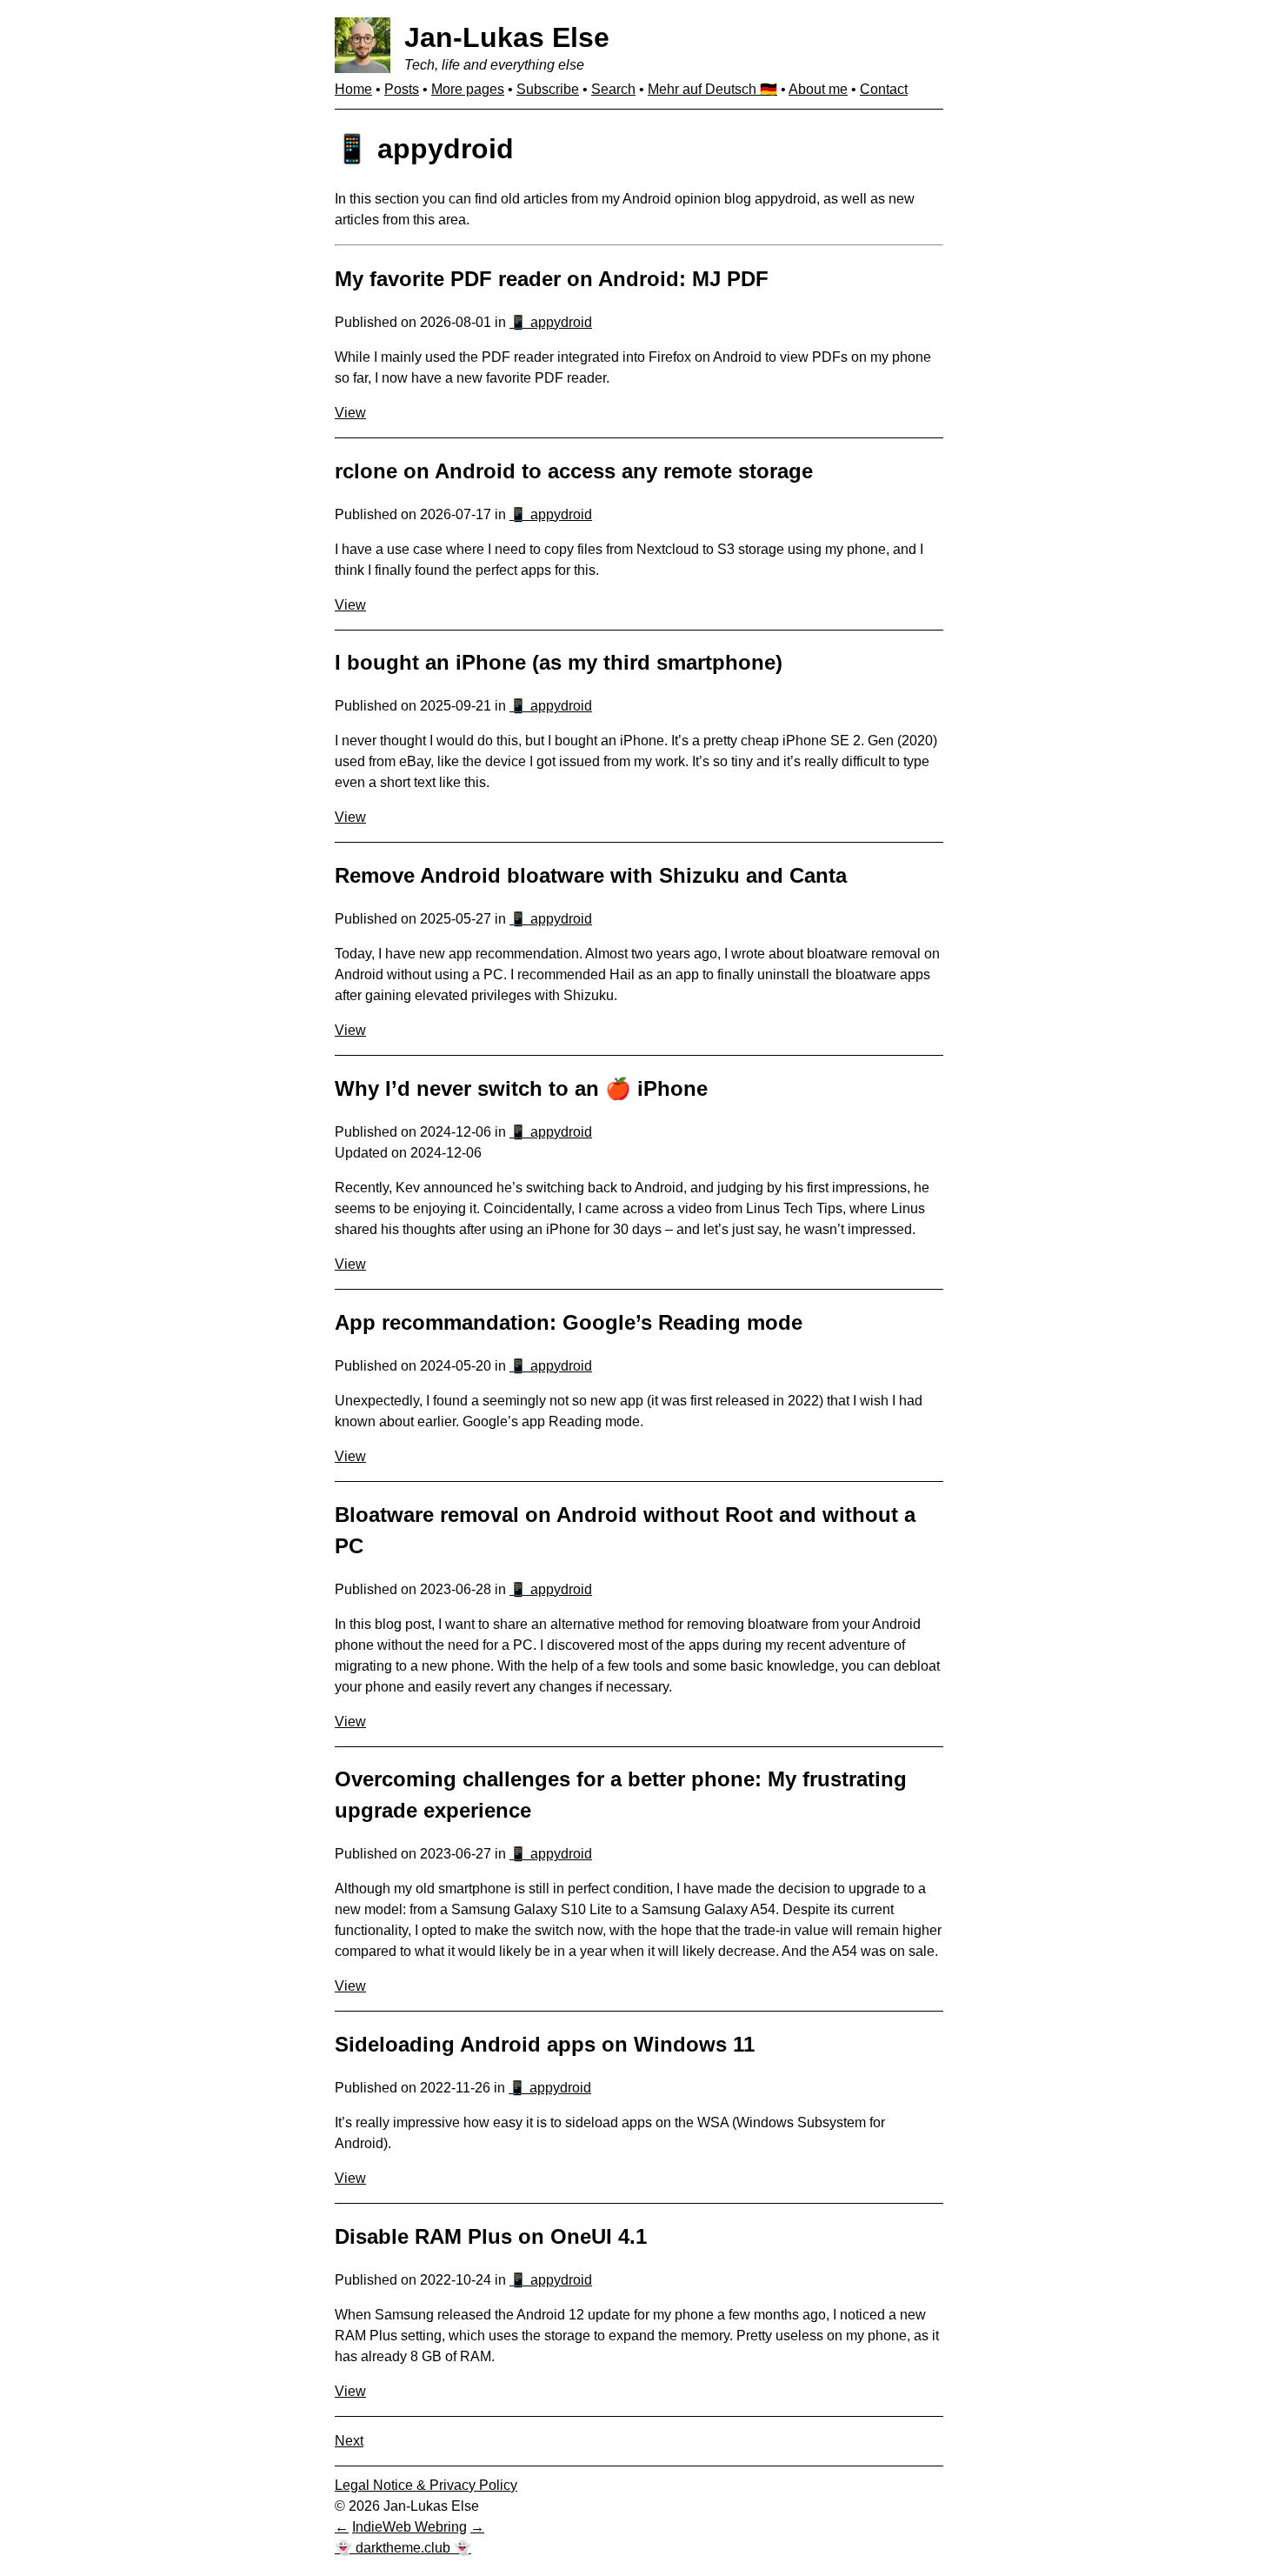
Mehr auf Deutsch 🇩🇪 (712, 89)
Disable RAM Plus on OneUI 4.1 (491, 2236)
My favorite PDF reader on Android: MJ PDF (552, 279)
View (350, 413)
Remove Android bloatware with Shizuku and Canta (591, 875)
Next (349, 2441)
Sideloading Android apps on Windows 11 (545, 2044)
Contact (884, 89)
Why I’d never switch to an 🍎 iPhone (521, 1088)
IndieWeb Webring (409, 2527)
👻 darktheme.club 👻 (403, 2548)
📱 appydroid (551, 322)
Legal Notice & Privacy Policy (426, 2485)
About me (818, 89)
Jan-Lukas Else (507, 37)
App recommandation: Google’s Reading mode (569, 1322)
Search (613, 89)
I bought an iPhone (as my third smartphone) (559, 662)
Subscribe (548, 89)
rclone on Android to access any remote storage (574, 471)
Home (353, 89)
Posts (402, 89)
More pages (468, 89)
